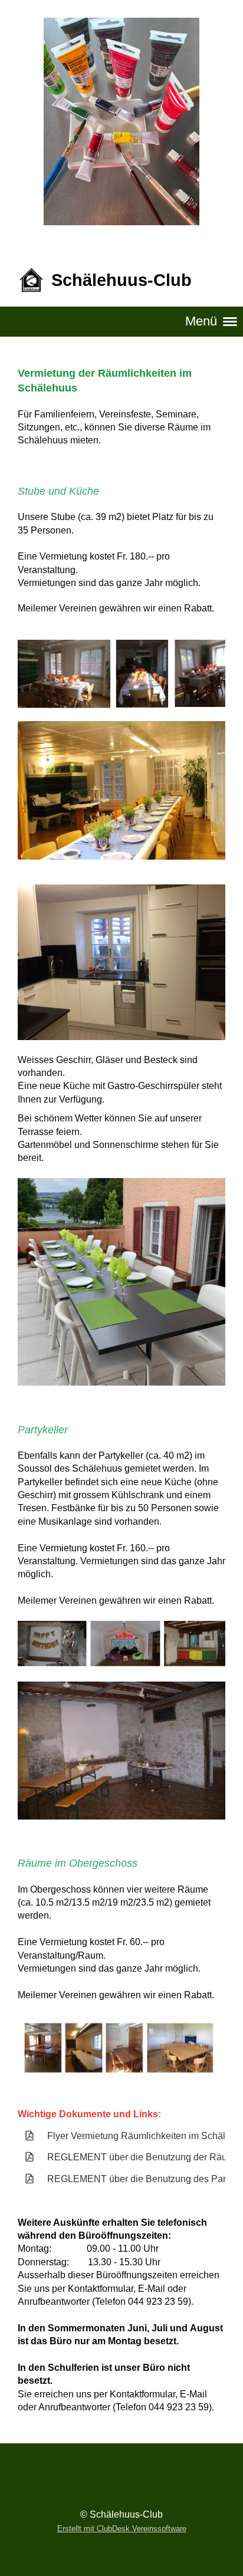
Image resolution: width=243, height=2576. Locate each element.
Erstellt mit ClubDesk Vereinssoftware (122, 2529)
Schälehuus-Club (121, 280)
